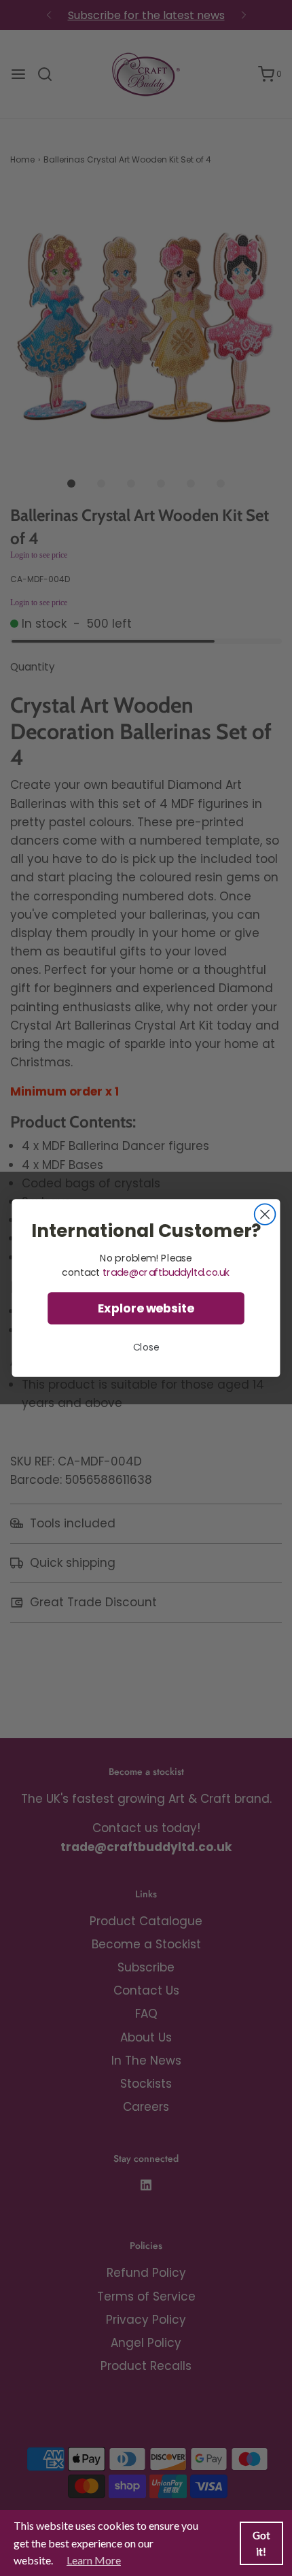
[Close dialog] (265, 1214)
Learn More (94, 2560)
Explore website (146, 1309)
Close (146, 1347)
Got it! (261, 2543)
